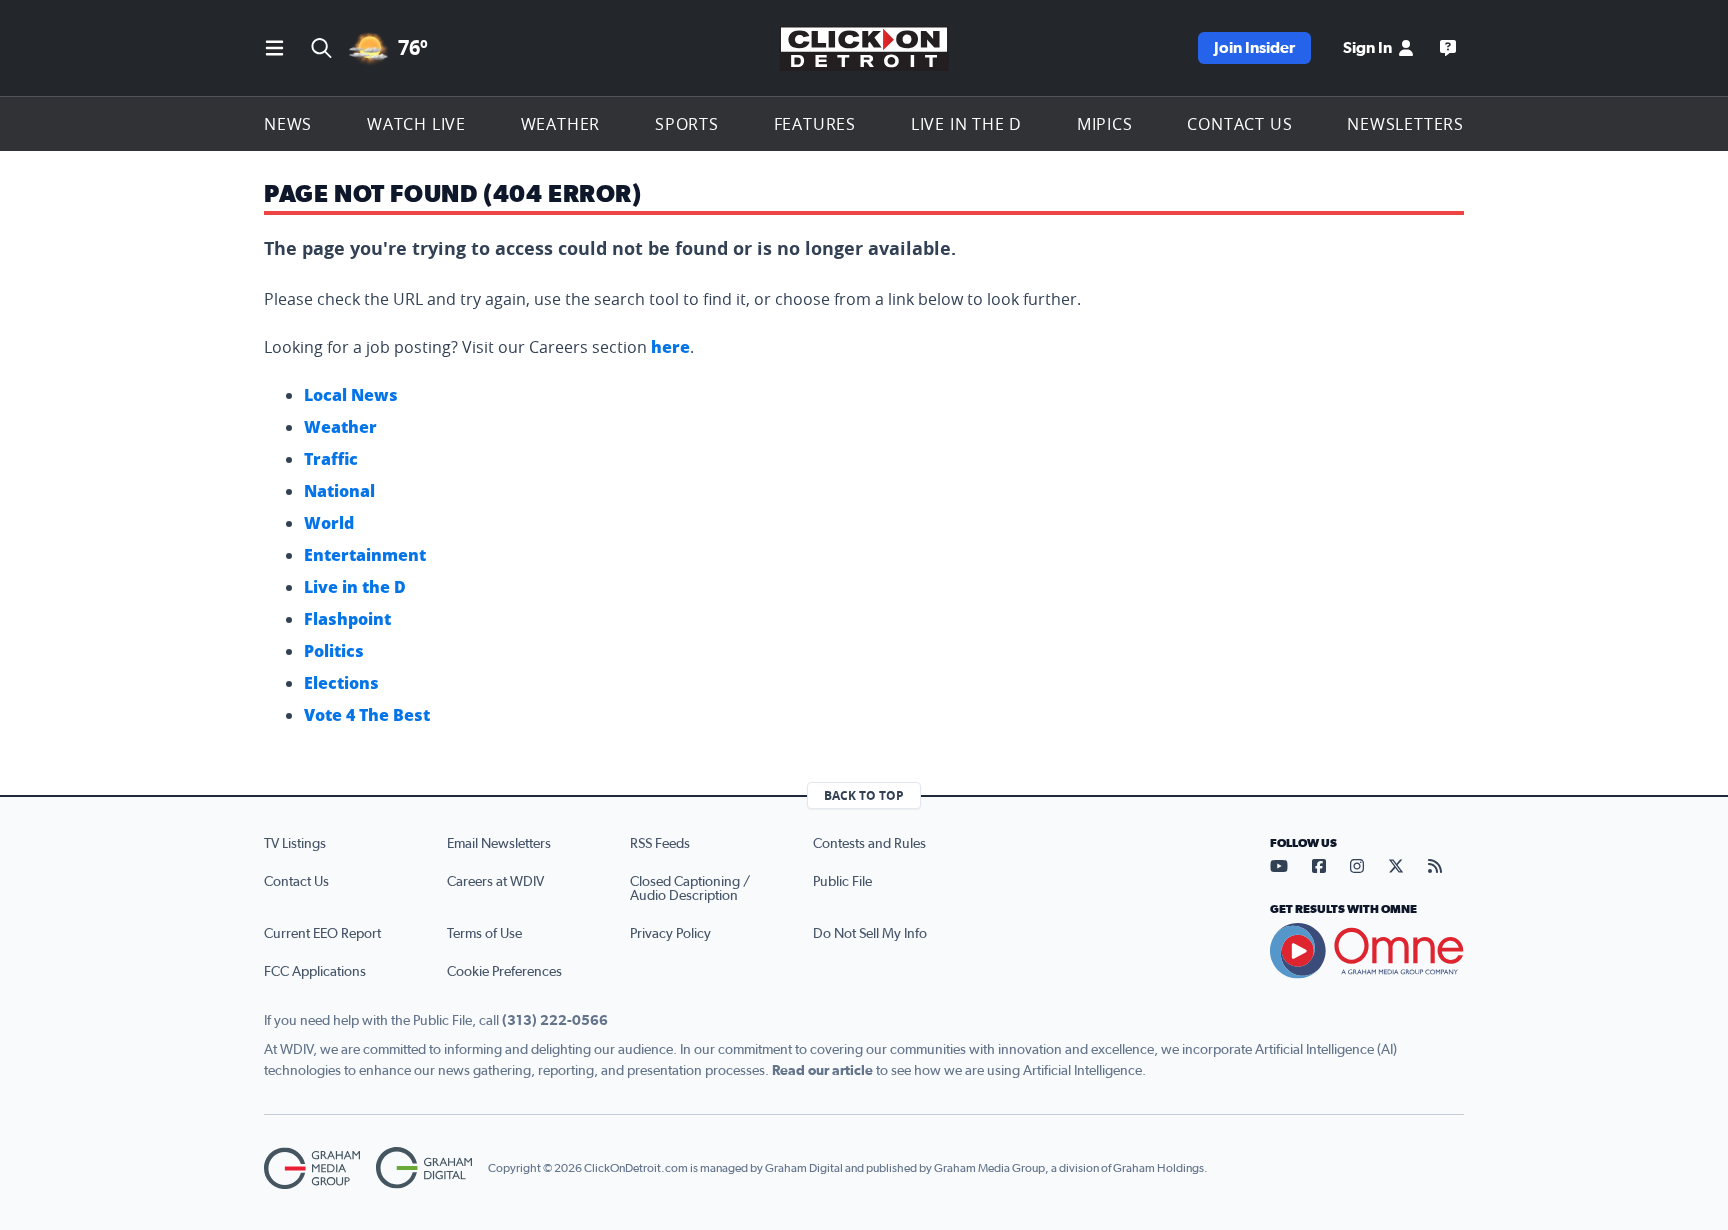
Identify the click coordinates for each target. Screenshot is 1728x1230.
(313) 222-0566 (555, 1021)
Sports (687, 124)
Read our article (822, 1071)
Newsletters (1405, 124)
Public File (842, 882)
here (670, 347)
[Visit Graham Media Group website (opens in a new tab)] (312, 1168)
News (288, 124)
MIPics (1105, 124)
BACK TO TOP (864, 795)
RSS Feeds (660, 844)
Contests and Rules (869, 844)
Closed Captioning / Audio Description (690, 889)
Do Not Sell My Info (870, 934)
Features (815, 124)
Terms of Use (484, 934)
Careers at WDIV (495, 882)
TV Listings (295, 844)
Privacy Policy (670, 934)
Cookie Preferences (504, 972)
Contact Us (1239, 124)
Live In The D (966, 124)
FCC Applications (315, 972)
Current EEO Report (322, 934)
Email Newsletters (499, 844)
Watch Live (416, 124)
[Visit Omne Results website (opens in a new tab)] (1367, 951)
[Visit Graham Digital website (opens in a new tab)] (424, 1168)
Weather (561, 124)
